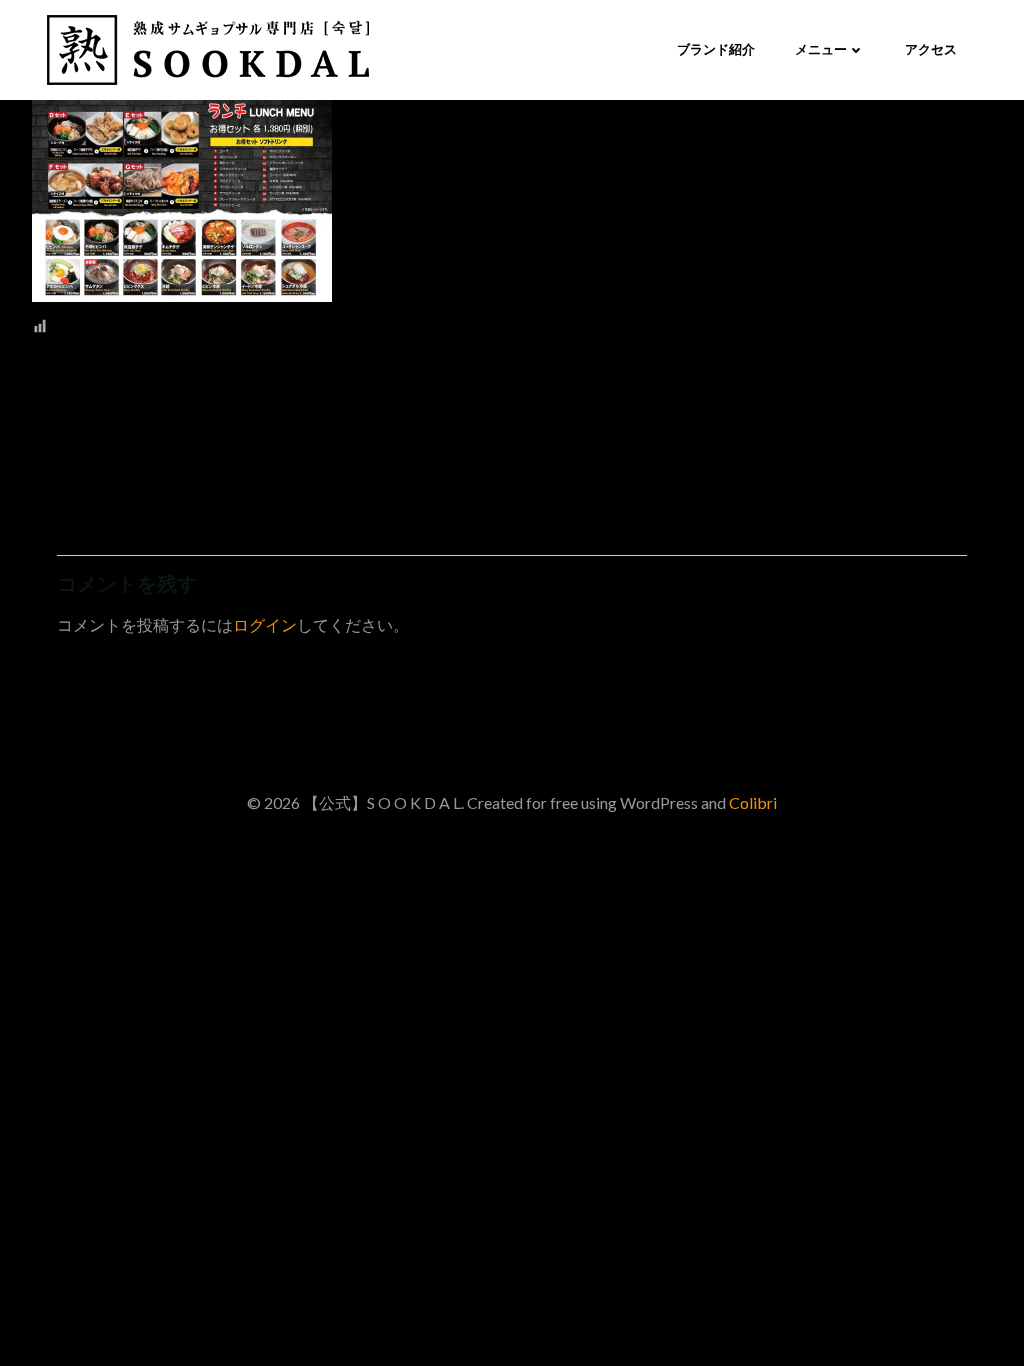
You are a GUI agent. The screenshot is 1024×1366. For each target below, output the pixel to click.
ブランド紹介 (716, 49)
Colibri (753, 802)
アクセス (931, 49)
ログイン (265, 624)
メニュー (821, 49)
